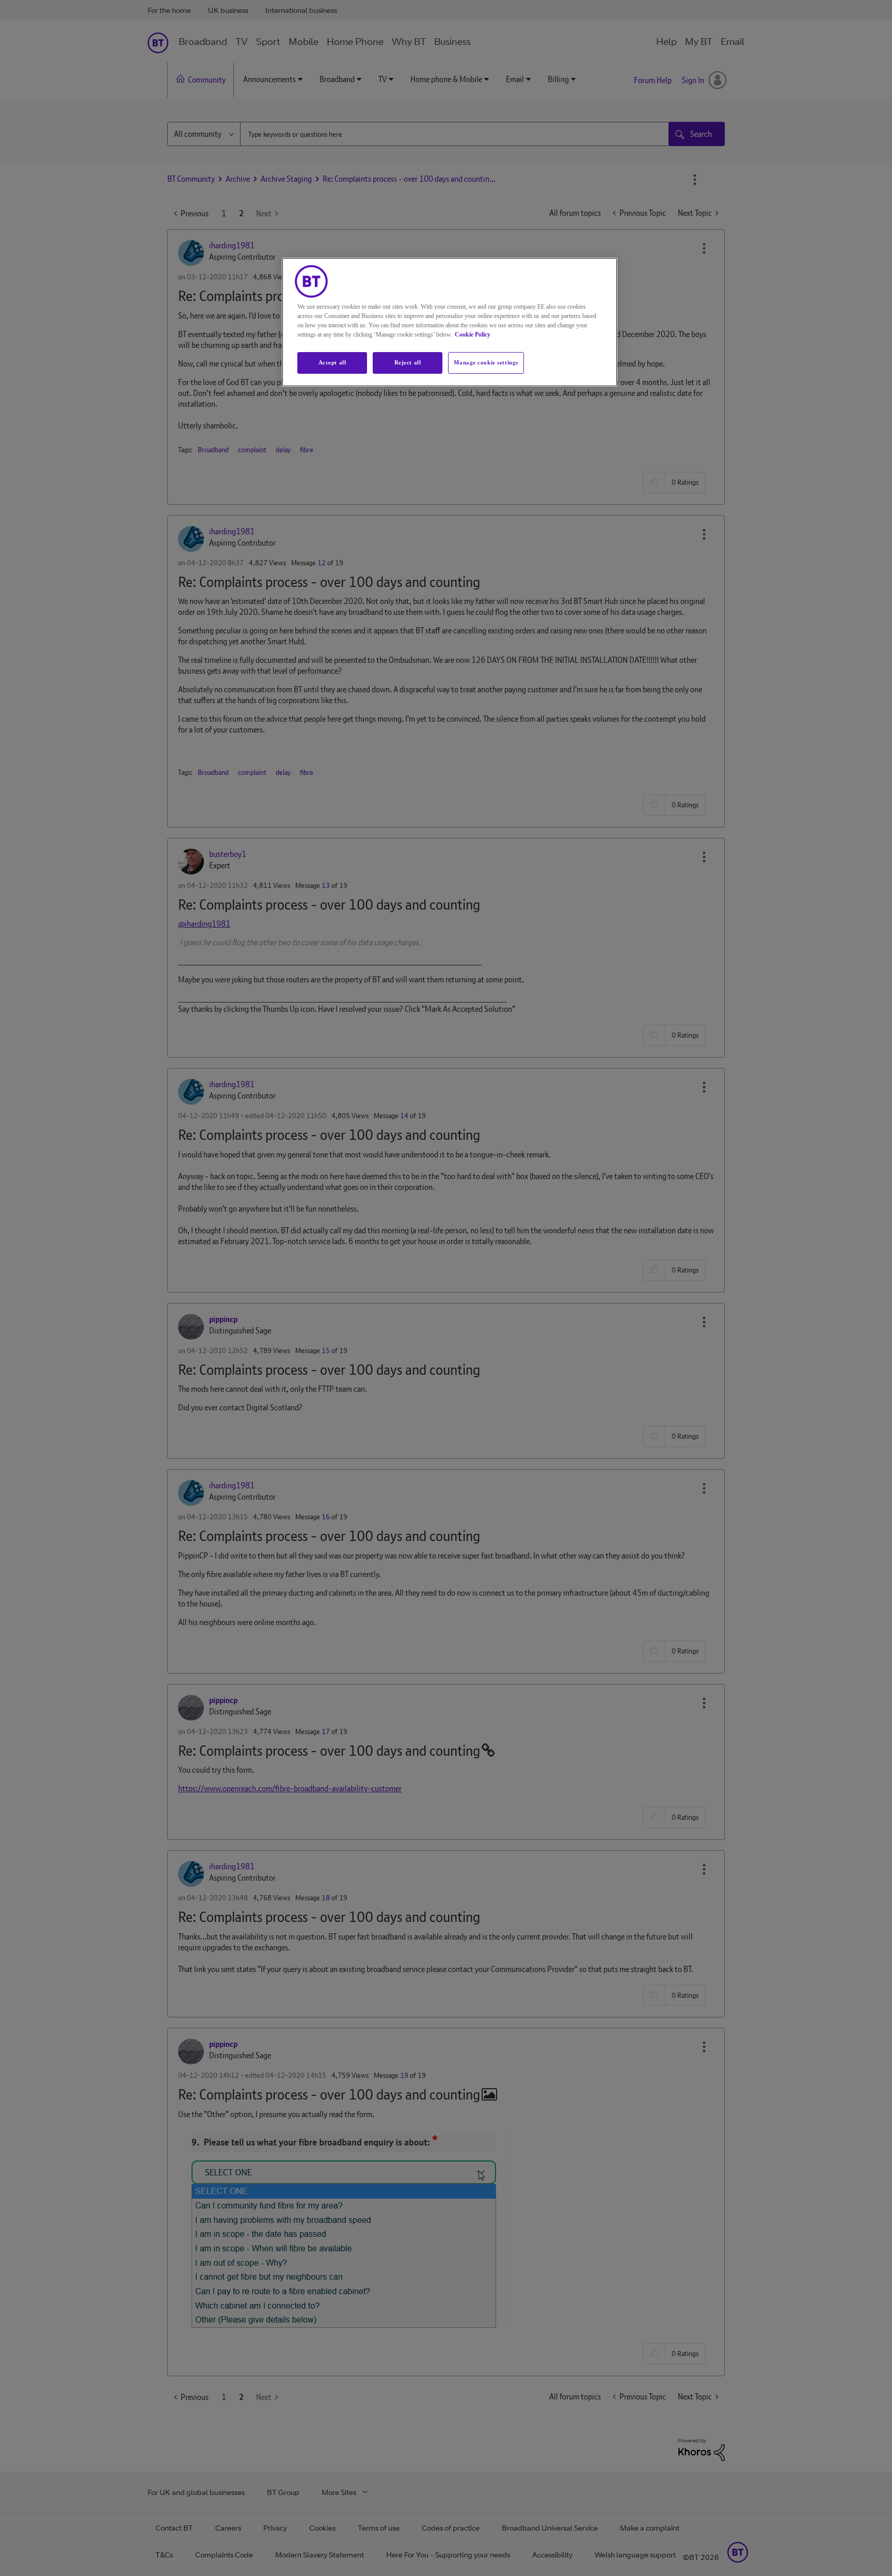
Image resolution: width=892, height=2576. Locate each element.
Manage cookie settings (486, 362)
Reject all (408, 362)
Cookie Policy (473, 335)
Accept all (332, 362)
